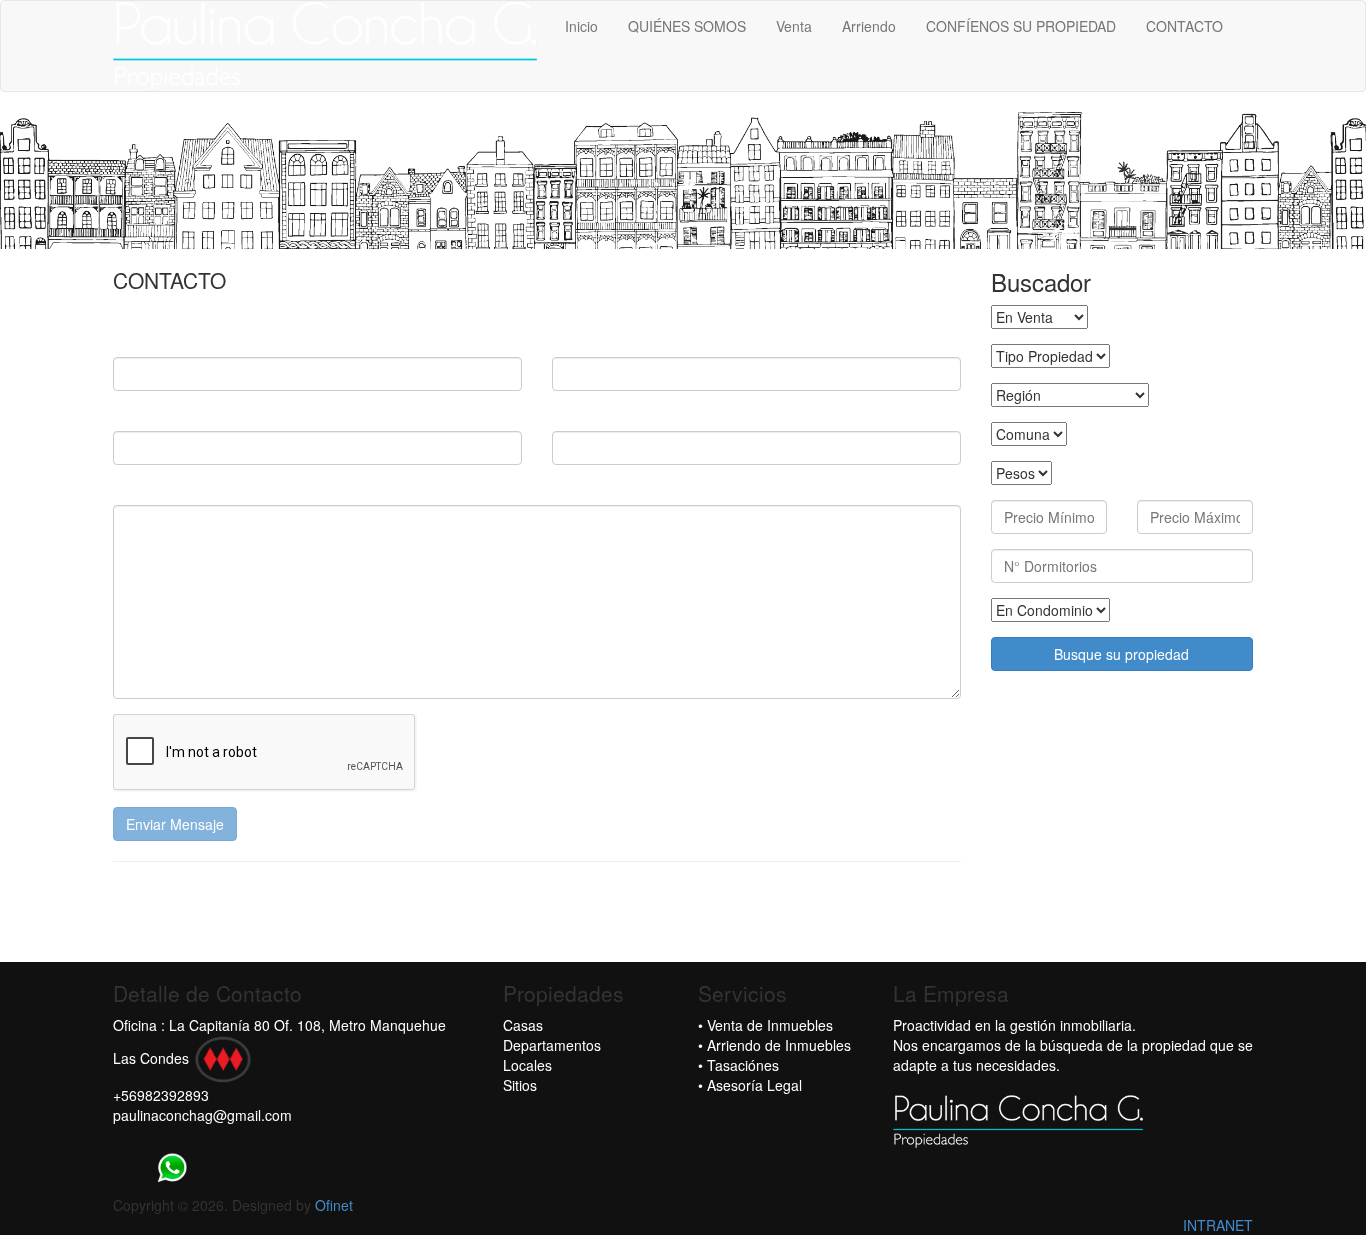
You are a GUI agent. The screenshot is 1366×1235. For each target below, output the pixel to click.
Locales (527, 1065)
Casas (523, 1025)
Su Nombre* (153, 342)
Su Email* (584, 342)
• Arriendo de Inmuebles (774, 1045)
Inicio (581, 26)
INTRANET (1218, 1225)
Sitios (520, 1085)
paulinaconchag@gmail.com (202, 1115)
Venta (794, 26)
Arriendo (869, 26)
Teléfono (582, 416)
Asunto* (140, 416)
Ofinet (334, 1205)
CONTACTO (1184, 26)
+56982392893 (161, 1095)
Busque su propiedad (1121, 654)
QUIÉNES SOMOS (687, 26)
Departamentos (552, 1045)
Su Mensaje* (155, 490)
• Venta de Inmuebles (765, 1025)
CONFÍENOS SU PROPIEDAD (1021, 26)
